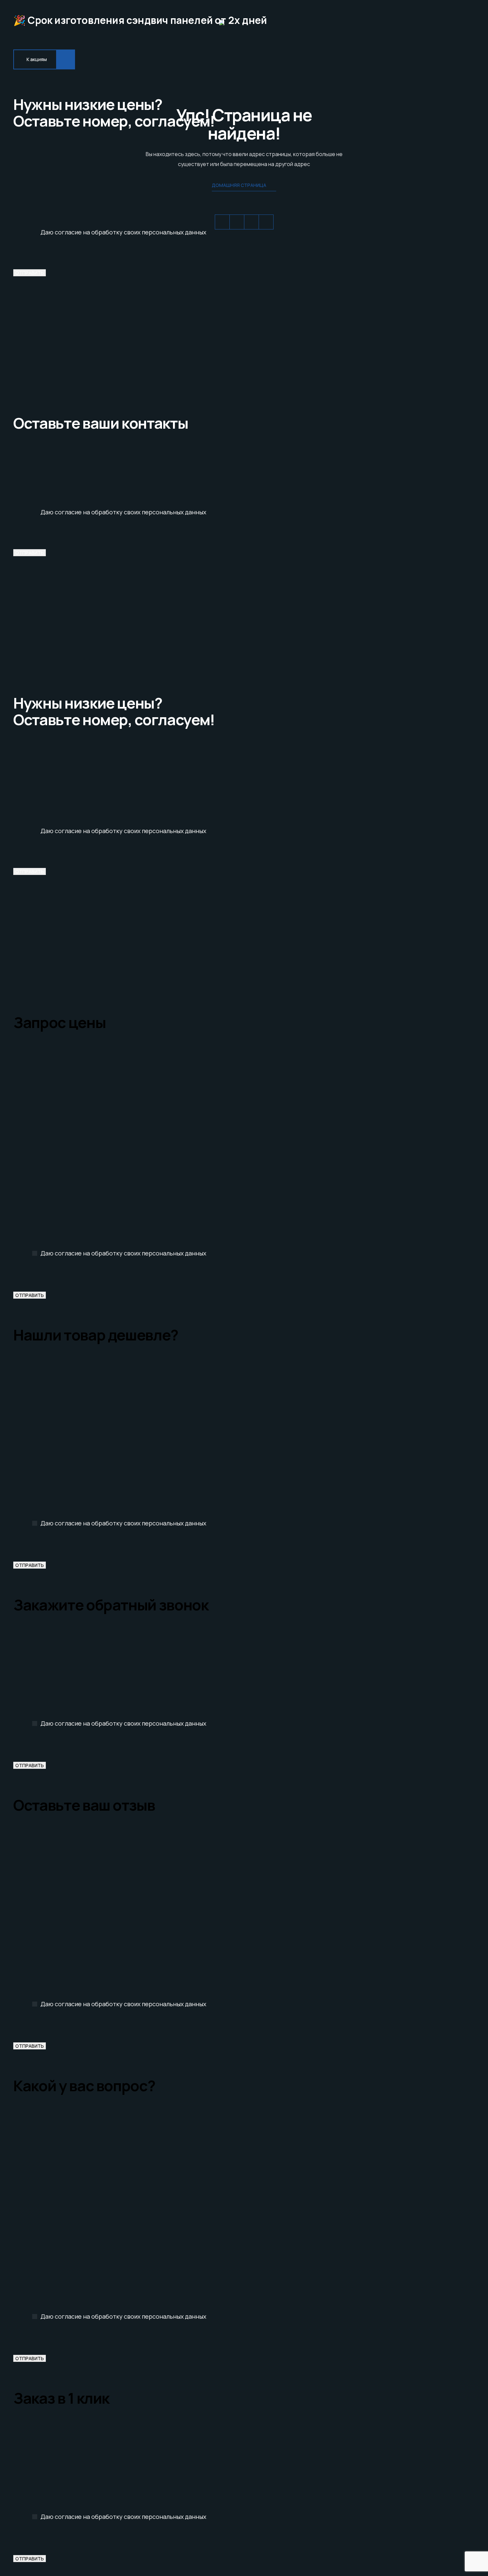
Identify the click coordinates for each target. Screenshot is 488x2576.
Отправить (30, 273)
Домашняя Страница (239, 185)
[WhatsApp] (222, 222)
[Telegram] (237, 222)
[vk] (251, 222)
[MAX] (266, 222)
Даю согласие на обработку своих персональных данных (123, 232)
